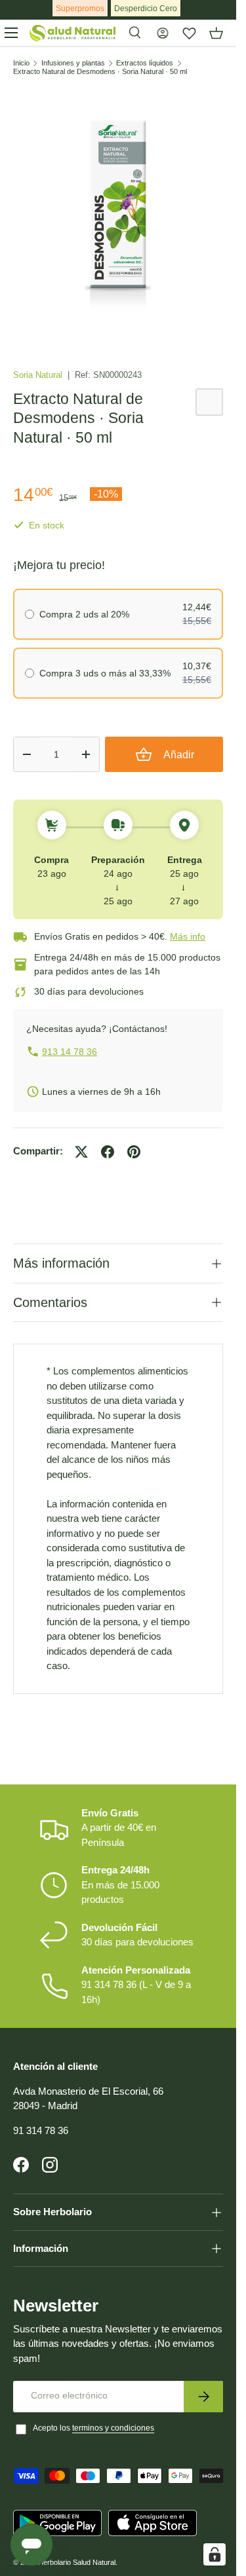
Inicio (21, 63)
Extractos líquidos (145, 63)
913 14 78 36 (70, 1052)
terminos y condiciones (113, 2428)
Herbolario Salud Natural (77, 2562)
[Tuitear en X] (81, 1152)
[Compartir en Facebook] (108, 1152)
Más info (188, 936)
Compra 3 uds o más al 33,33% (105, 673)
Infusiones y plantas (73, 63)
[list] (118, 209)
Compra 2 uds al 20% (84, 614)
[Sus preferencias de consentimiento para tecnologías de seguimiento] (215, 2554)
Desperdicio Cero (146, 9)
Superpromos (80, 9)
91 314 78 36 (41, 2130)
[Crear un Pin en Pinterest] (134, 1152)
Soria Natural (39, 375)
